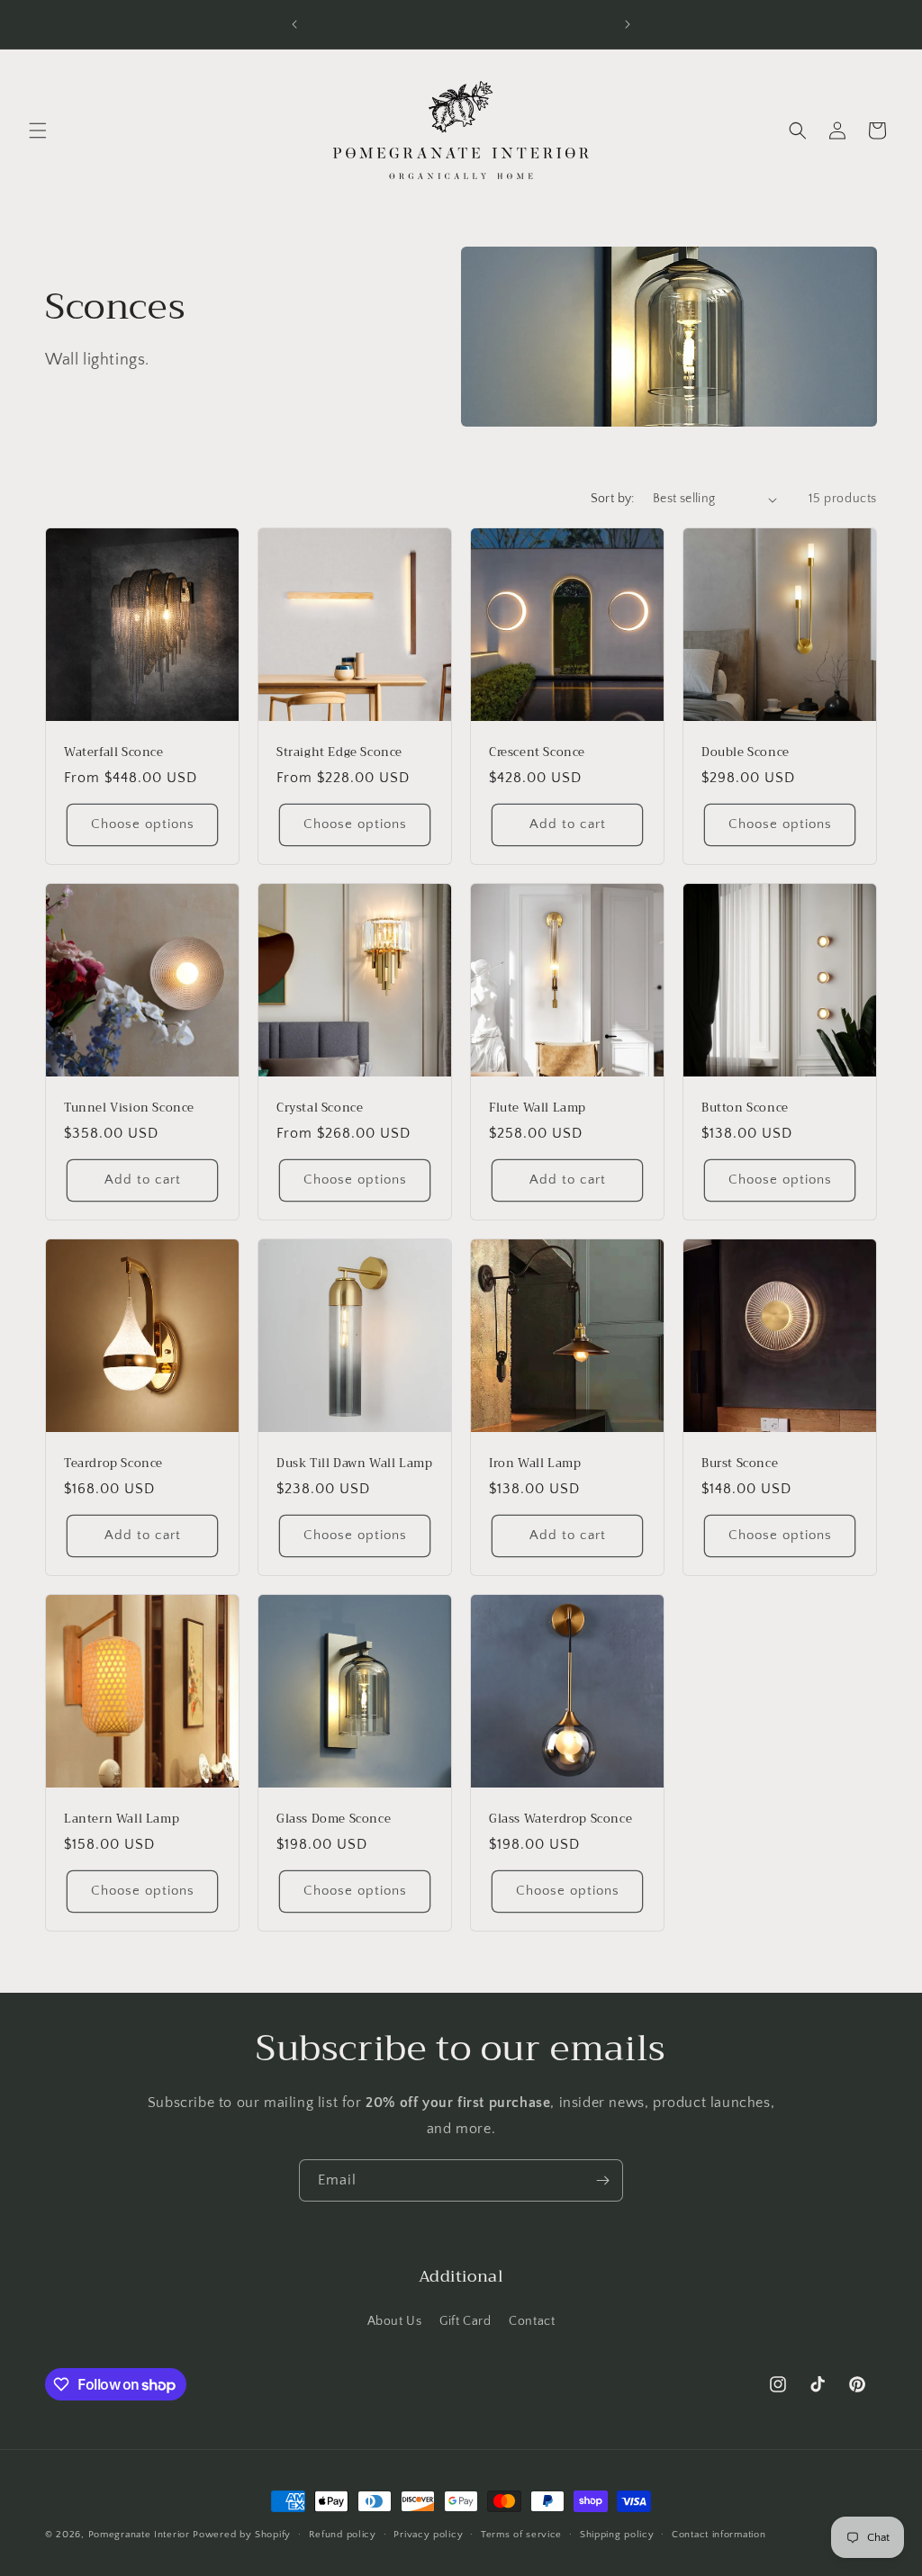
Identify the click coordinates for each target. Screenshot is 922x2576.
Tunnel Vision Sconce (129, 1108)
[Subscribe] (602, 2180)
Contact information (719, 2535)
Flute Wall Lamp (538, 1108)
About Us (395, 2321)
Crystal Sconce (320, 1108)
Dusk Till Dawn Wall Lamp (354, 1464)
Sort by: (613, 499)
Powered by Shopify (242, 2535)
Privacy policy (428, 2535)
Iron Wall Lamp (535, 1464)
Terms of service (521, 2535)
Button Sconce (745, 1108)
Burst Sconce (740, 1464)
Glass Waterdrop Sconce (560, 1819)
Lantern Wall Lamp (122, 1819)
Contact (532, 2321)
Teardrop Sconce (113, 1464)
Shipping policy (617, 2535)
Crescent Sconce (537, 753)
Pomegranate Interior (139, 2535)
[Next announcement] (628, 24)
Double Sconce (746, 753)
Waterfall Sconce (114, 753)
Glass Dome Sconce (334, 1819)
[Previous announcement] (294, 24)
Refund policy (343, 2535)
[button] (38, 131)
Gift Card (465, 2321)
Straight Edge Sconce (339, 753)
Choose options (143, 825)
